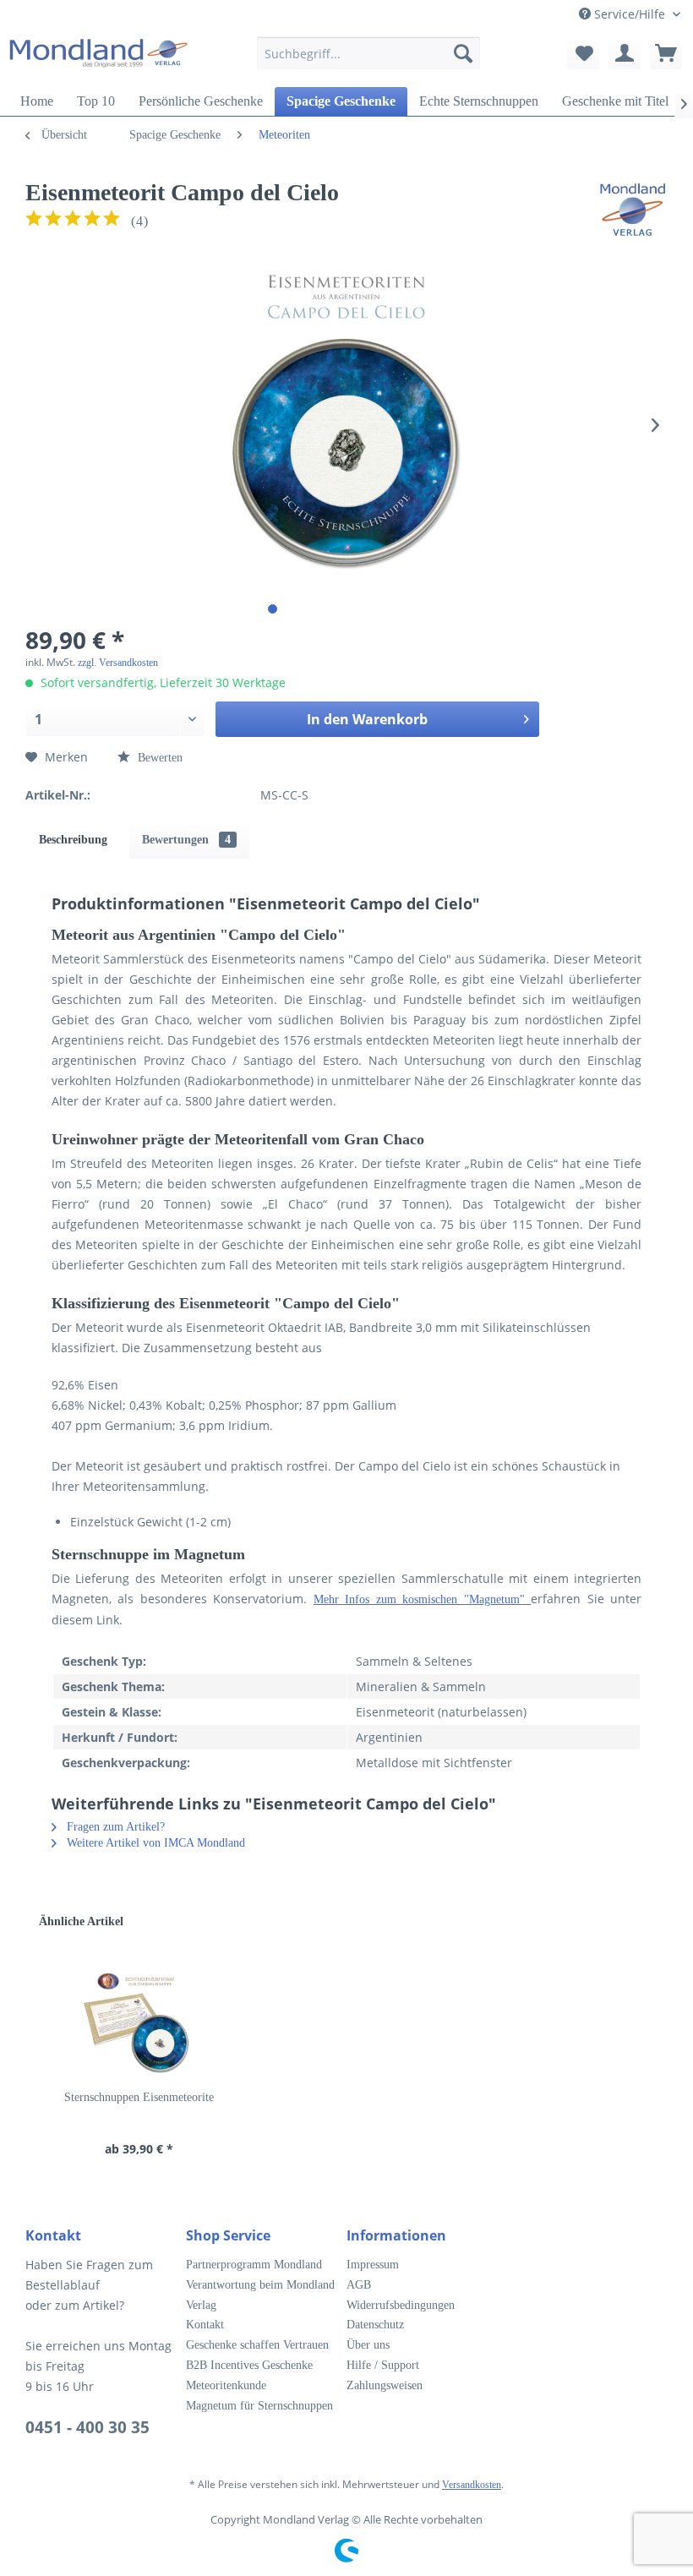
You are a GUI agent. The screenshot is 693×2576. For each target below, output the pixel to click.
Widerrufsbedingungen (401, 2305)
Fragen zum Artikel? (114, 1827)
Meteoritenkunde (226, 2385)
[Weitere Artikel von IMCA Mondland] (633, 210)
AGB (359, 2285)
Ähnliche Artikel (81, 1921)
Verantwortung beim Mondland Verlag (260, 2295)
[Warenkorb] (666, 53)
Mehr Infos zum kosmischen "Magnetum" (422, 1599)
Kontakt (205, 2325)
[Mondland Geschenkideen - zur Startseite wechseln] (98, 57)
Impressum (373, 2265)
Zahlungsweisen (385, 2385)
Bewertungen (186, 840)
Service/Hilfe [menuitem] (630, 14)
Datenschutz (375, 2325)
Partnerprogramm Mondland (254, 2265)
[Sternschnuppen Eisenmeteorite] (139, 2022)
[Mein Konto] (625, 53)
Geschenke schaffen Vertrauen (257, 2345)
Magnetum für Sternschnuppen (259, 2406)
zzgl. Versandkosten (118, 663)
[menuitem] (369, 61)
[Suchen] (463, 53)
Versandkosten (472, 2485)
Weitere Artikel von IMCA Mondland (154, 1843)
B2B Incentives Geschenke (249, 2365)
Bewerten (158, 758)
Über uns (368, 2345)
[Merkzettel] (583, 53)
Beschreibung (73, 840)
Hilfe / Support (383, 2365)
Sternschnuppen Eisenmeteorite (139, 2097)
